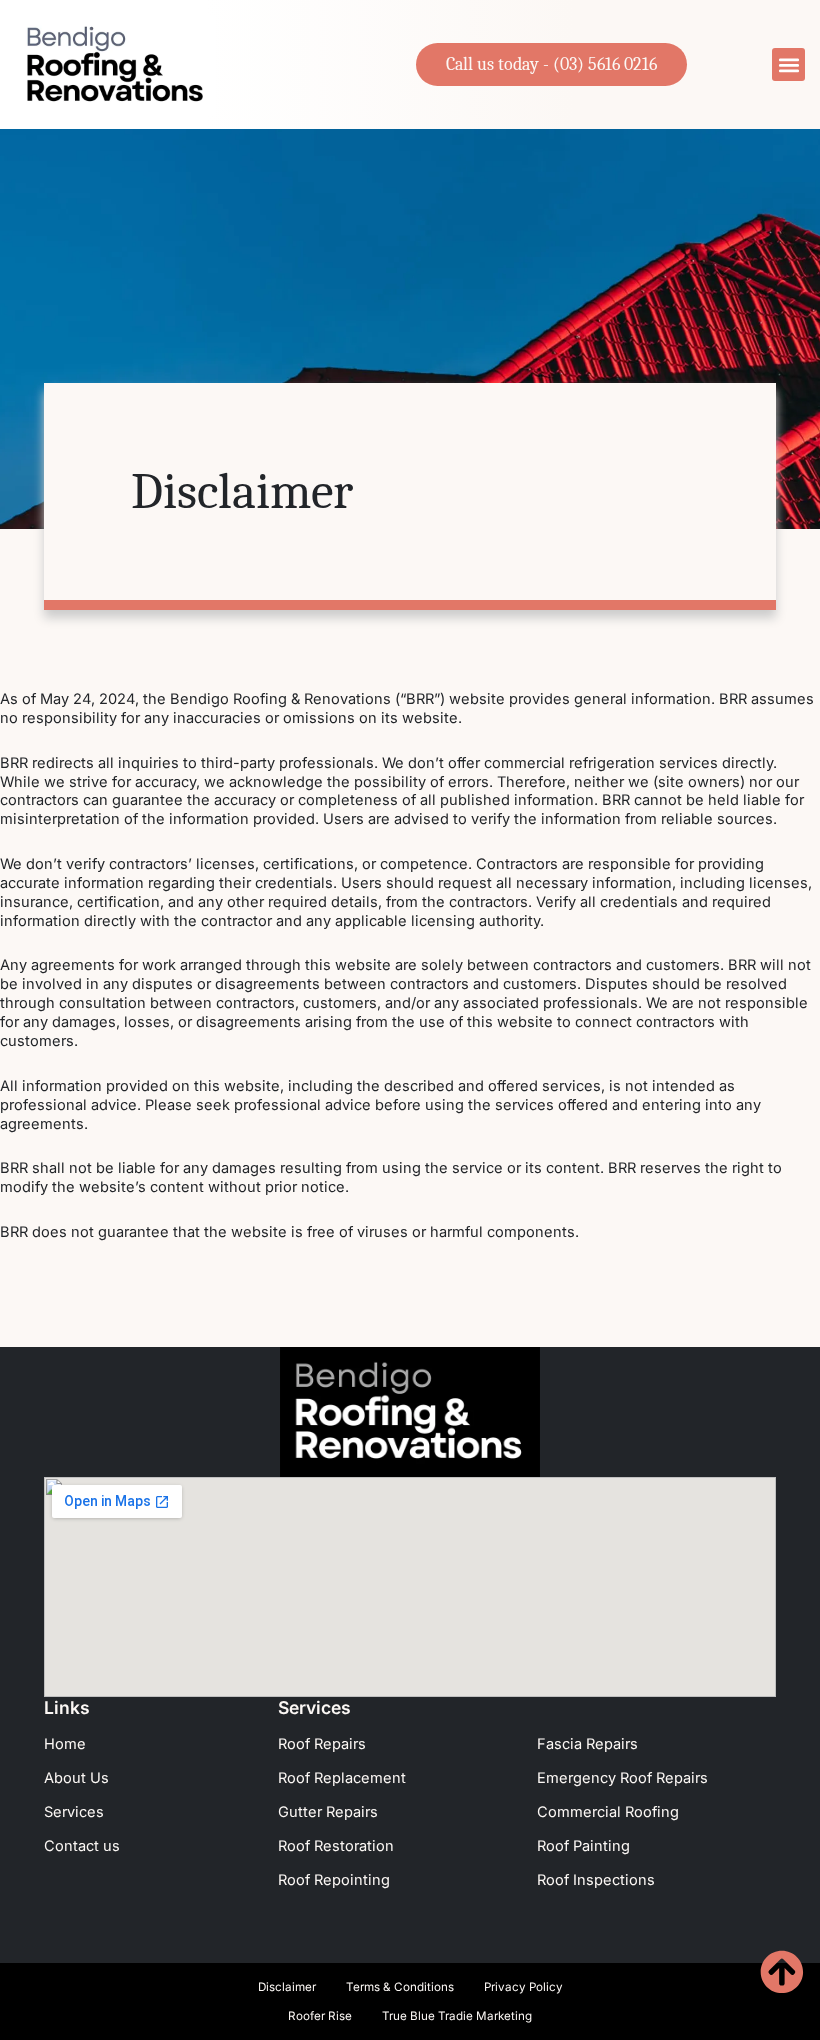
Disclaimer (287, 1987)
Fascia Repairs (587, 1744)
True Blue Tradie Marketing (457, 2016)
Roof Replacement (342, 1778)
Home (65, 1744)
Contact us (82, 1846)
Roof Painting (583, 1846)
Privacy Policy (523, 1987)
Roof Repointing (334, 1880)
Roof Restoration (336, 1846)
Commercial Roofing (608, 1812)
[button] (788, 64)
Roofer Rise (320, 2016)
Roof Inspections (596, 1880)
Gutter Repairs (328, 1812)
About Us (76, 1778)
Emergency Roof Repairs (622, 1778)
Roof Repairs (322, 1744)
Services (74, 1812)
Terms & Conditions (400, 1987)
